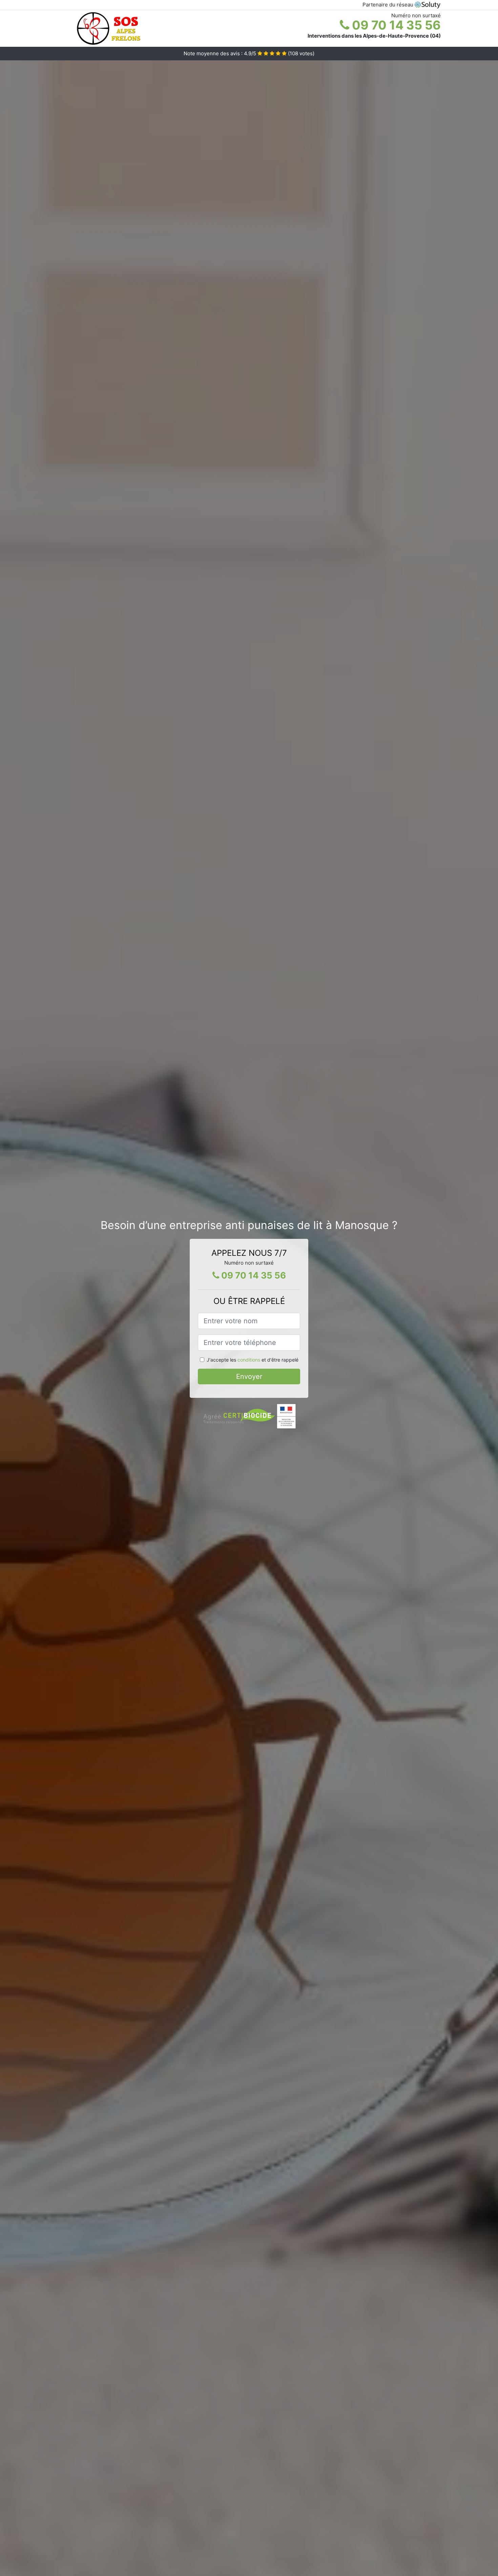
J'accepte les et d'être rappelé (253, 1360)
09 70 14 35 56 (395, 25)
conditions (249, 1360)
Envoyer (249, 1376)
